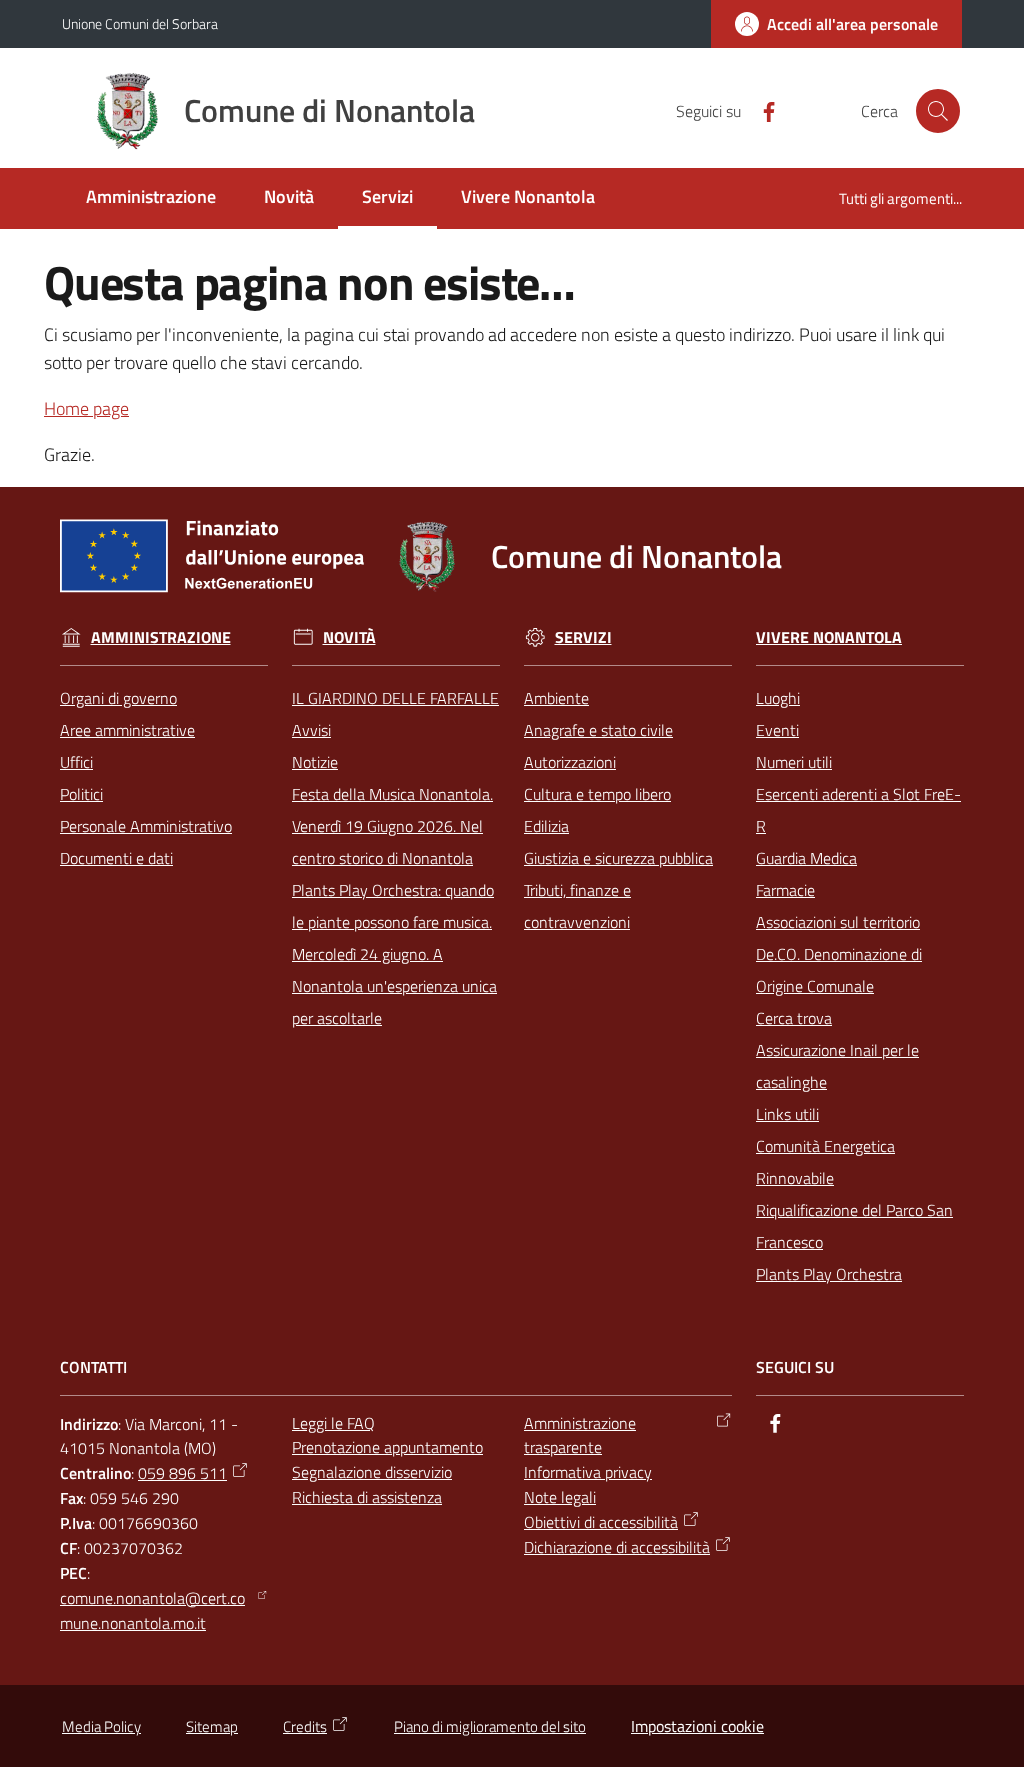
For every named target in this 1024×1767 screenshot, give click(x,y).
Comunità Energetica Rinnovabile (825, 1162)
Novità (349, 637)
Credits (305, 1726)
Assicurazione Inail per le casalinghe (837, 1066)
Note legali (560, 1497)
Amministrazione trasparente (580, 1435)
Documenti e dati (116, 858)
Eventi (777, 730)
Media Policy (101, 1726)
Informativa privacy (588, 1472)
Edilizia (546, 826)
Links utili (787, 1114)
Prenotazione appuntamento (387, 1447)
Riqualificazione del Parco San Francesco (854, 1226)
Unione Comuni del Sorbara (140, 23)
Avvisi (311, 730)
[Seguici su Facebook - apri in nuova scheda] (761, 110)
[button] (938, 111)
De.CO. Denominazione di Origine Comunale (839, 970)
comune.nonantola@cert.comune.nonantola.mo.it (152, 1610)
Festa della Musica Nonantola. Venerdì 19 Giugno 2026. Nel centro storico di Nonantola (392, 826)
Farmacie (785, 890)
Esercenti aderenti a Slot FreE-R (858, 810)
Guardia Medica (806, 858)
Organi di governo (118, 698)
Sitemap (212, 1726)
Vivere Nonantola (829, 637)
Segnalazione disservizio (372, 1472)
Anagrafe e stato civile (598, 730)
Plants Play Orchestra (829, 1274)
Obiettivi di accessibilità (601, 1522)
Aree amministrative (127, 730)
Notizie (315, 762)
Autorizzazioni (570, 762)
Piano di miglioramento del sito (490, 1726)
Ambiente (556, 698)
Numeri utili (794, 762)
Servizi (583, 637)
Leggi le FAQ (333, 1423)
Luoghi (778, 698)
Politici (81, 794)
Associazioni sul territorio (838, 922)
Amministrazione (161, 637)
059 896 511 (182, 1473)
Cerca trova (794, 1018)
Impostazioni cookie (697, 1726)
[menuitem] (151, 198)
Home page (86, 408)
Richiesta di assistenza (367, 1497)
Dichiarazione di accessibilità (617, 1547)
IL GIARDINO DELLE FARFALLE (395, 698)
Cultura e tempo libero (597, 794)
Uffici (76, 762)
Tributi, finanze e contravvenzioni (577, 906)
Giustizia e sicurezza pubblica (618, 858)
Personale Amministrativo (146, 826)
